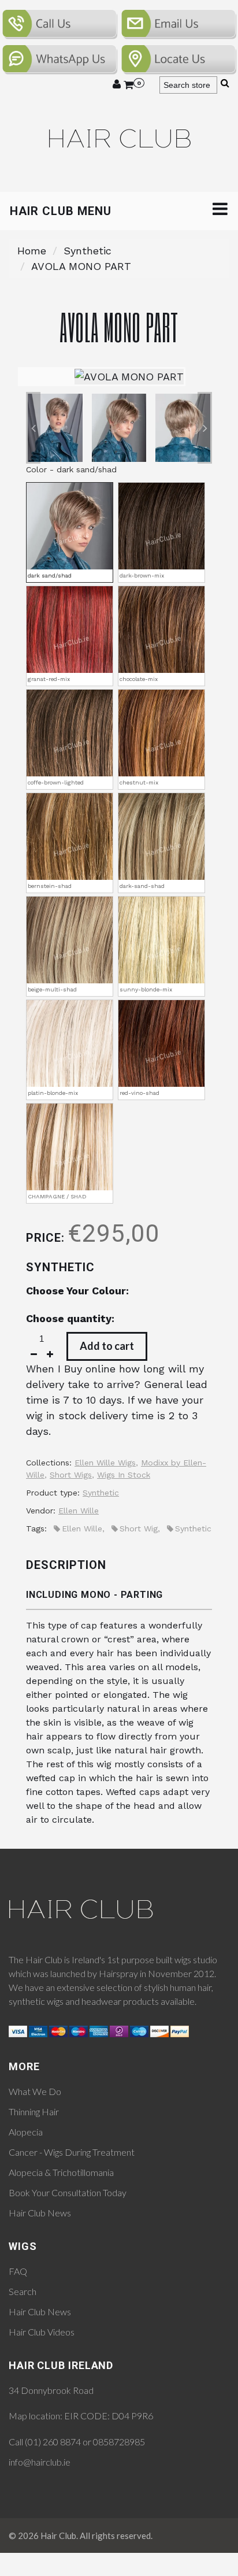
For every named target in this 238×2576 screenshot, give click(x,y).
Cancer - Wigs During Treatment (72, 2152)
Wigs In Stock (124, 1475)
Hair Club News (40, 2213)
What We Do (35, 2091)
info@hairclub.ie (40, 2462)
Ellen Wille (79, 1511)
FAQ (18, 2271)
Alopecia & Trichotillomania (61, 2172)
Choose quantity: (70, 1318)
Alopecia (26, 2132)
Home (32, 251)
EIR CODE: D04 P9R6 (109, 2416)
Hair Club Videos (42, 2332)
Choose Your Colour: (77, 1291)
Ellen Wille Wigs (105, 1463)
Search (23, 2291)
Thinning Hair (34, 2111)
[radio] (70, 532)
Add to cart (107, 1346)
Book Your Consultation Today (68, 2192)
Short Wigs (71, 1475)
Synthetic (88, 251)
